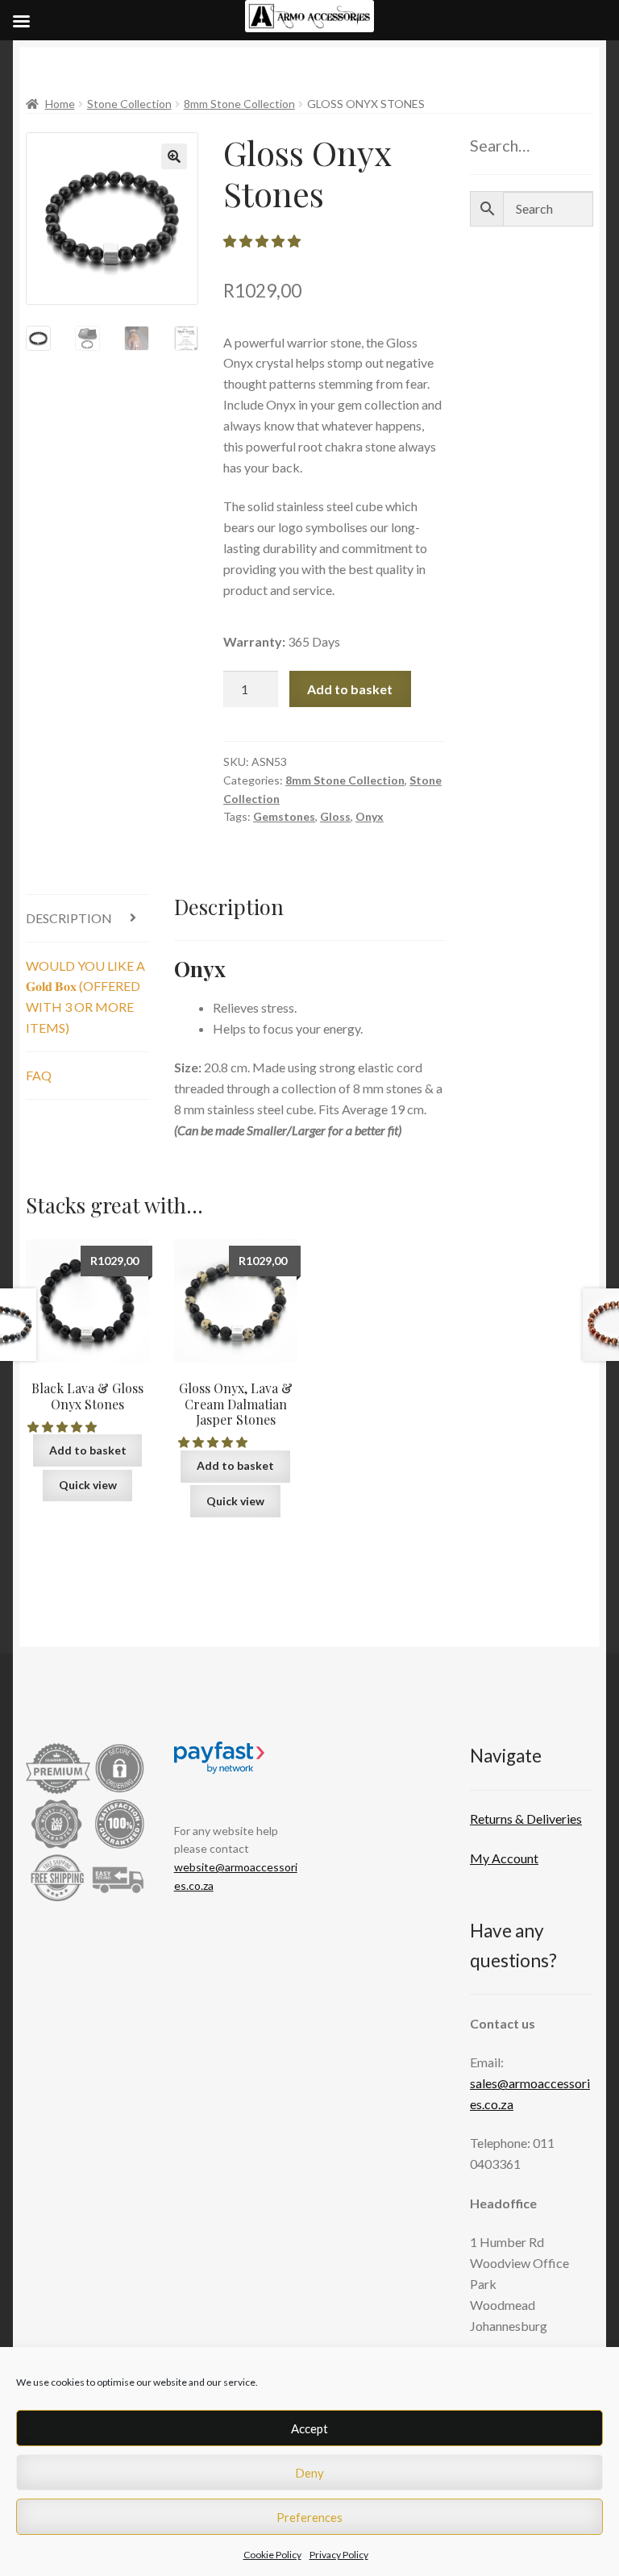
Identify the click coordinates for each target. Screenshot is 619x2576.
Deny (309, 2473)
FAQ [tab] (39, 1075)
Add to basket (350, 689)
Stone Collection (129, 104)
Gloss (335, 816)
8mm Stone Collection (239, 104)
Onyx (370, 816)
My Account (504, 1858)
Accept (309, 2428)
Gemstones (284, 816)
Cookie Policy (272, 2555)
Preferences (309, 2517)
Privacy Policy (339, 2555)
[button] (174, 156)
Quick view (88, 1485)
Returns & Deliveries (526, 1819)
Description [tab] (69, 918)
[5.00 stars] (214, 1442)
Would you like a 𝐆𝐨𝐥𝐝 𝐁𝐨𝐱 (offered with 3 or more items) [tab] (85, 997)
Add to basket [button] (88, 1450)
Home (60, 104)
